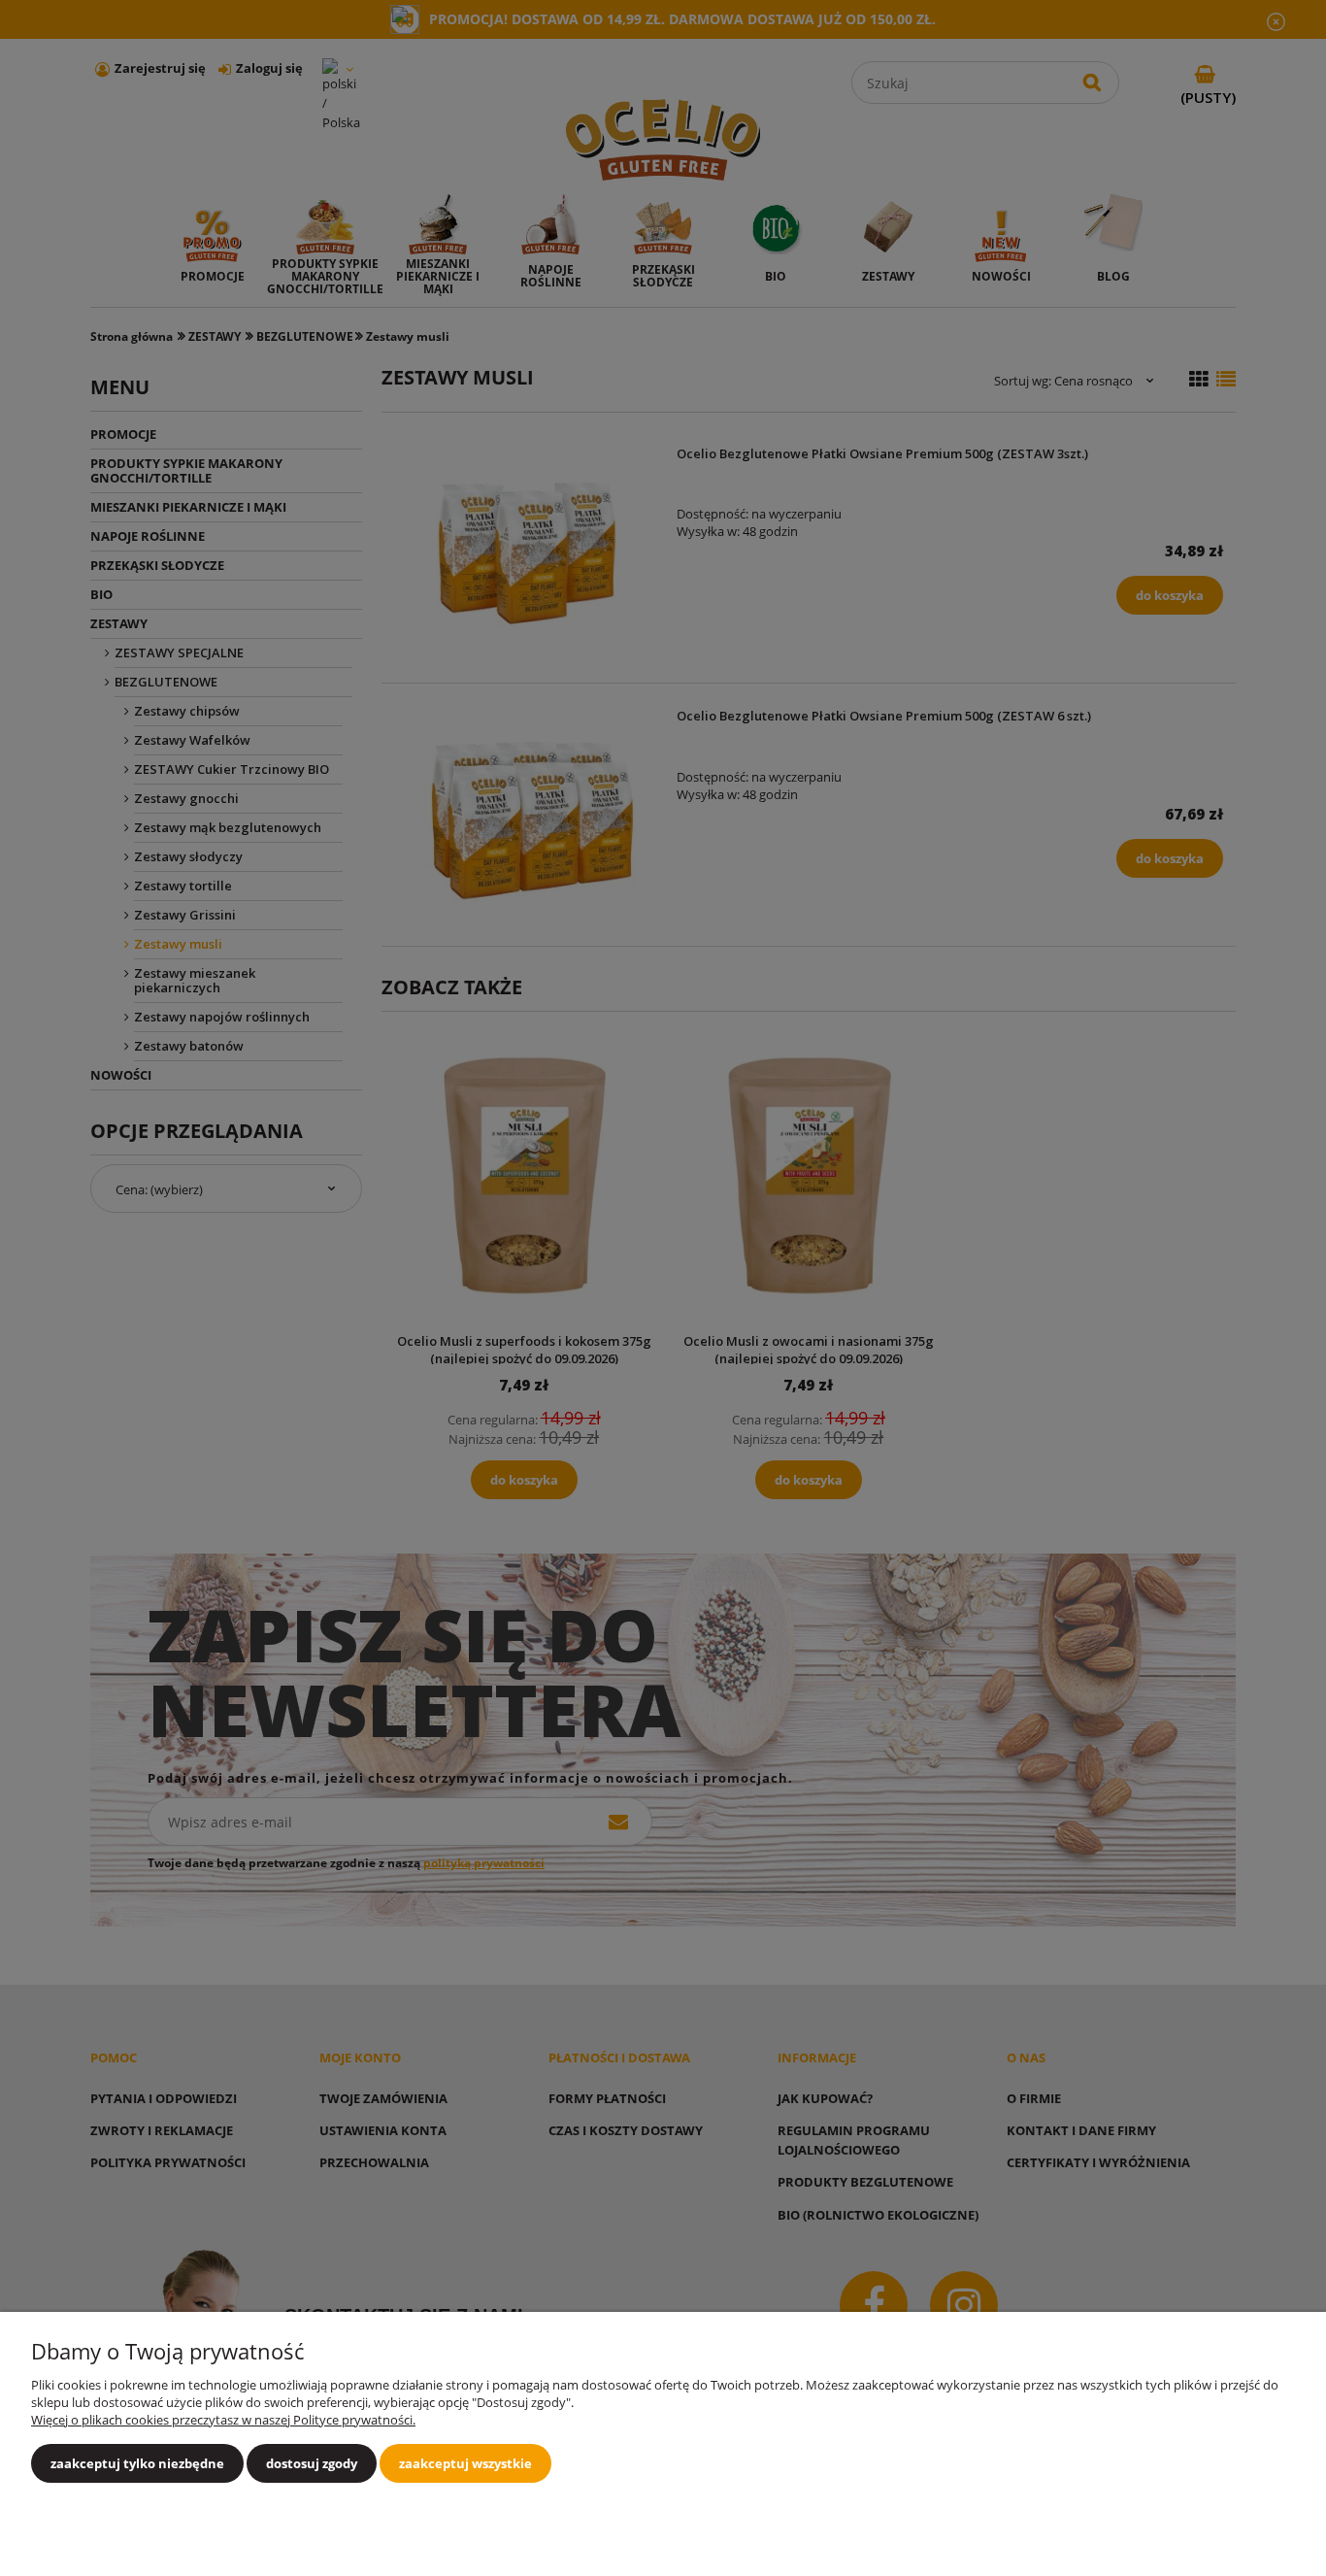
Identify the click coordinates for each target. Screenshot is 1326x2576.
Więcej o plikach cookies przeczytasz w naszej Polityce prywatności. (223, 2420)
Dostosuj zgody (312, 2463)
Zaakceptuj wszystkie (465, 2463)
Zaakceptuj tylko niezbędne (137, 2463)
